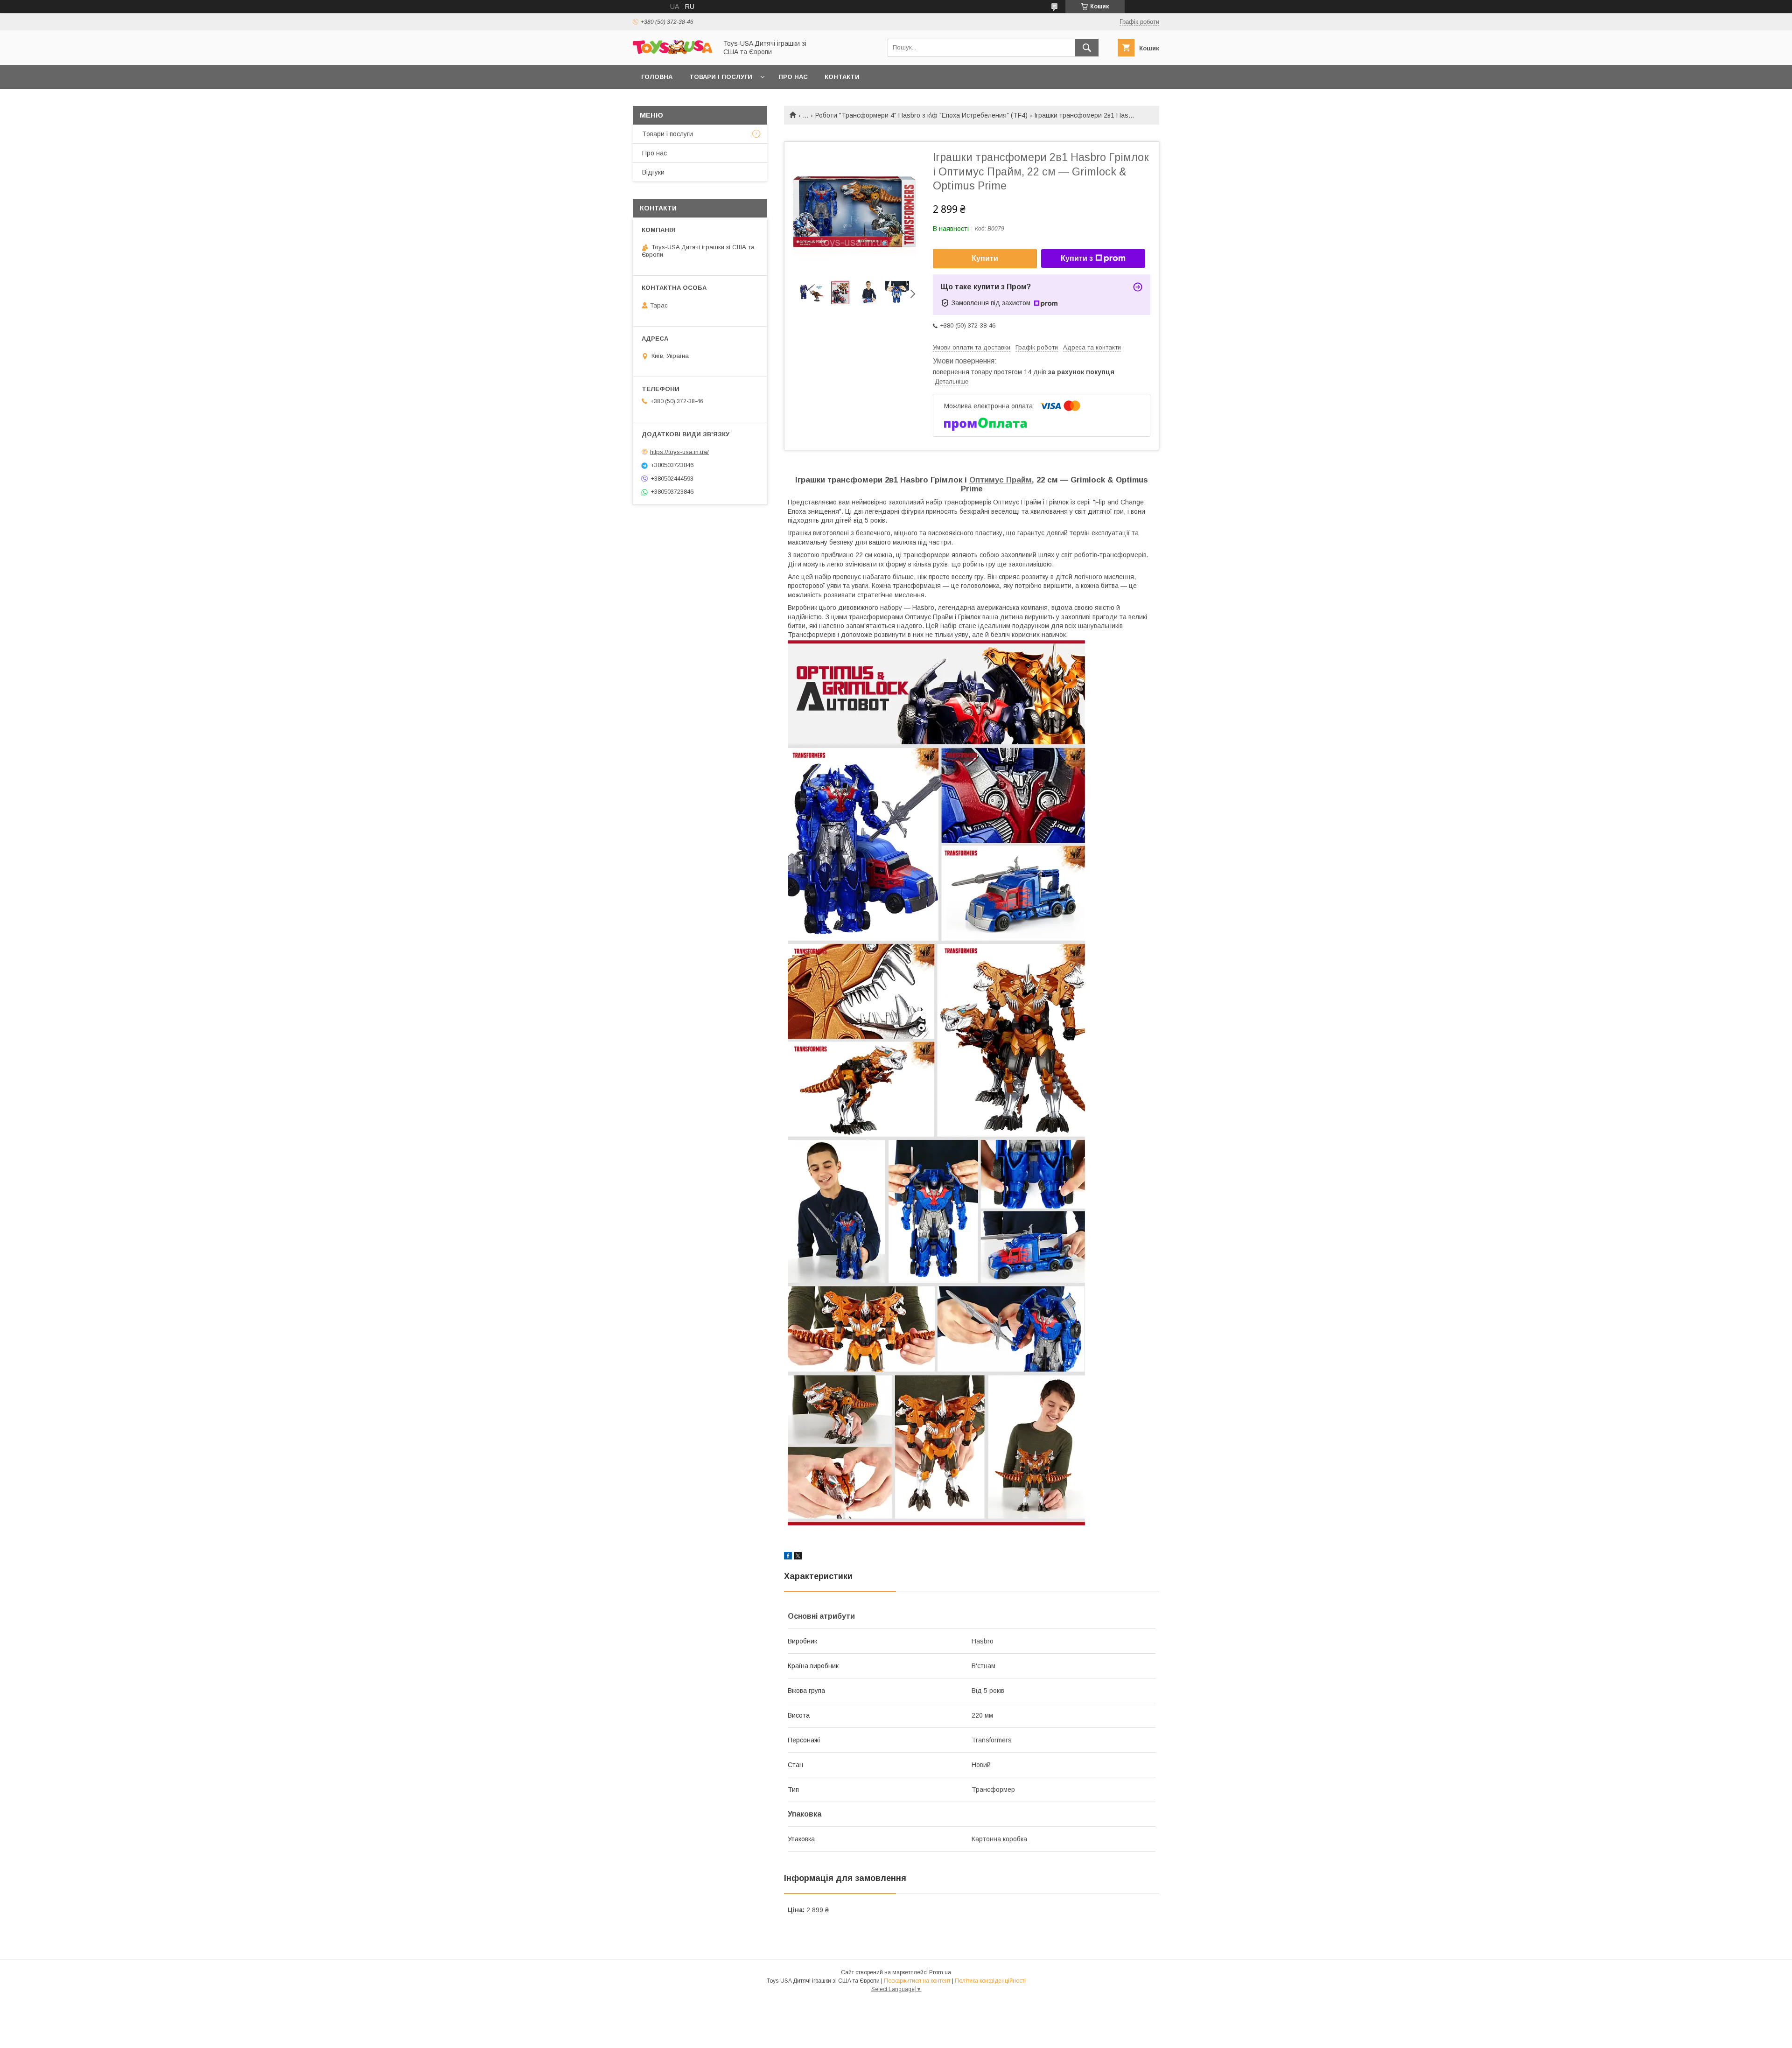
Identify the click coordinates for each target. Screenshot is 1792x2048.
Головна (657, 77)
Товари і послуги (721, 77)
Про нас (793, 77)
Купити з (1077, 258)
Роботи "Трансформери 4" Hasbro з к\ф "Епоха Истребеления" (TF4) (921, 115)
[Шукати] (1087, 48)
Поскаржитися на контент (917, 1981)
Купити (985, 258)
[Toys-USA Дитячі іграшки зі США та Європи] (672, 52)
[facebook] (788, 1557)
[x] (798, 1557)
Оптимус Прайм (1001, 480)
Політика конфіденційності (990, 1981)
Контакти (842, 77)
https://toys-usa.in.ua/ (679, 452)
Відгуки (653, 172)
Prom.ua (940, 1972)
